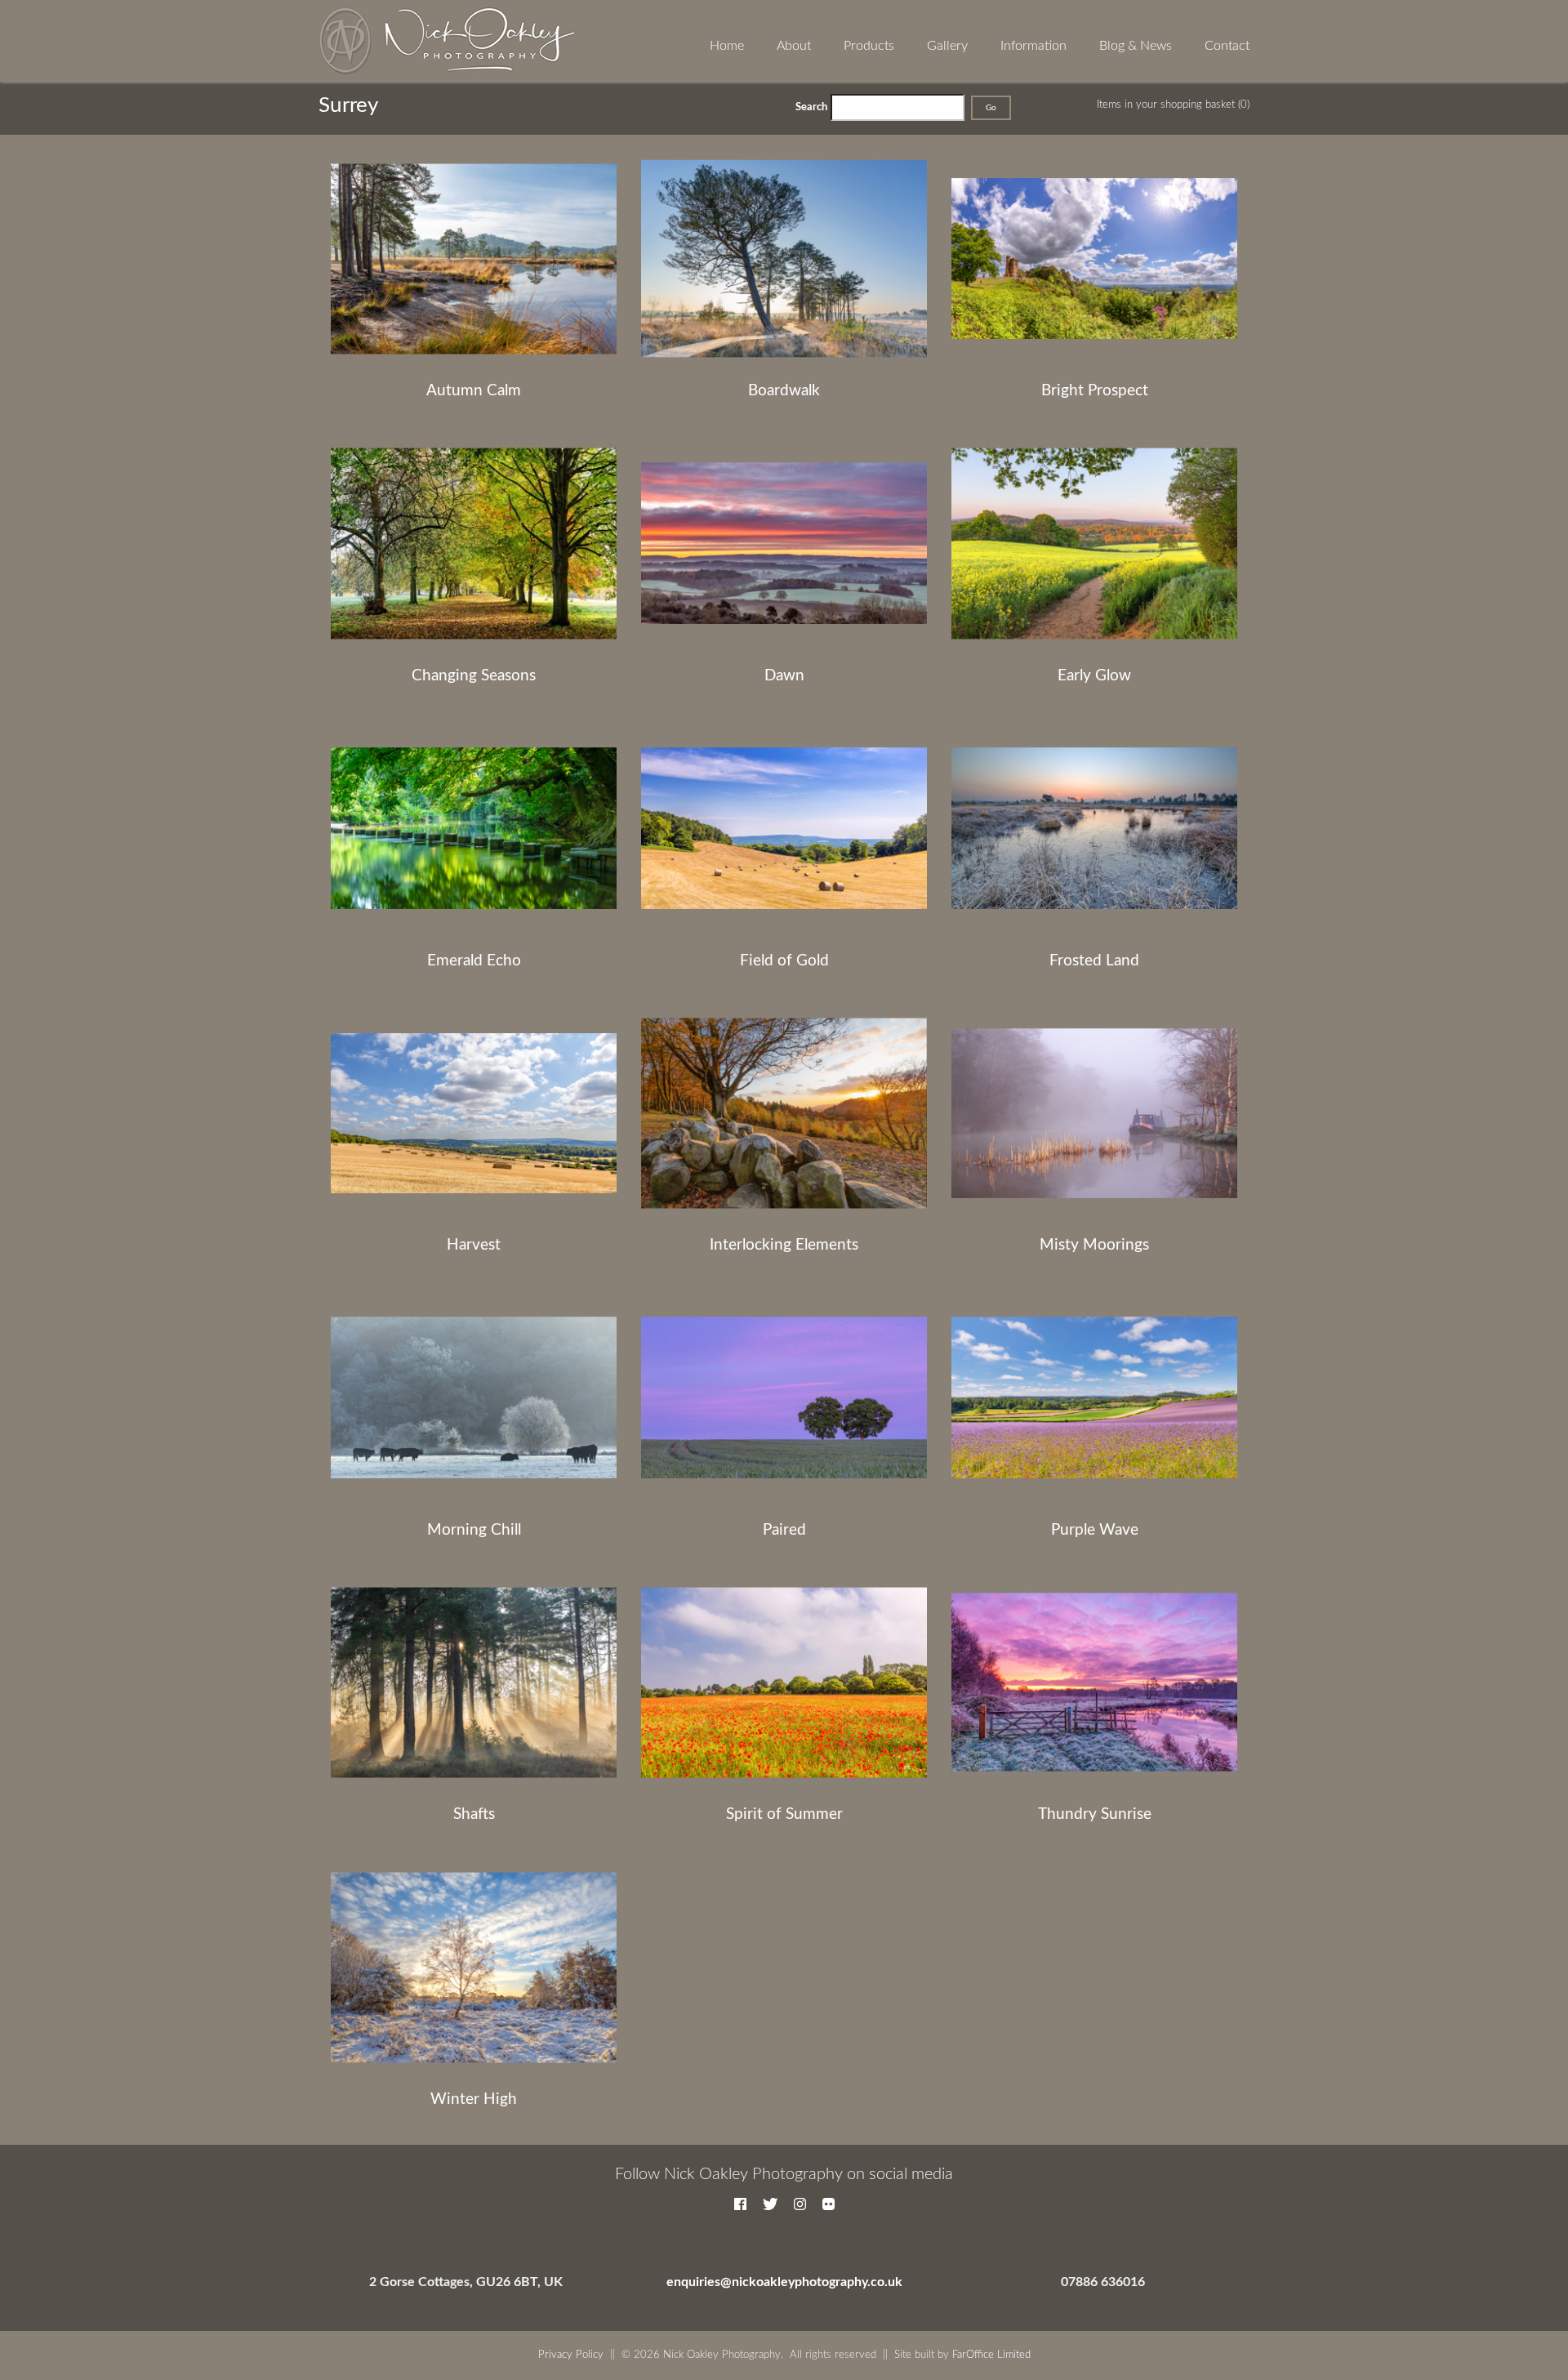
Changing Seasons (474, 676)
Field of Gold (784, 961)
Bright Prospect (1095, 391)
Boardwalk (784, 391)
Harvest (474, 1245)
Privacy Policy (571, 2355)
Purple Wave (1095, 1530)
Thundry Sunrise (1095, 1814)
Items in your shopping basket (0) (1173, 105)
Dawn (784, 676)
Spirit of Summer (784, 1814)
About (794, 46)
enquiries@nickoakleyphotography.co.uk (784, 2282)
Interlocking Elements (784, 1245)
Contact (1227, 46)
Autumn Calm (474, 391)
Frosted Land (1094, 961)
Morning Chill (474, 1530)
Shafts (474, 1814)
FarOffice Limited (991, 2355)
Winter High (474, 2099)
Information (1033, 46)
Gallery (947, 46)
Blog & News (1136, 46)
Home (727, 46)
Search (811, 107)
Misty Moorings (1094, 1245)
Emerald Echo (474, 961)
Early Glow (1094, 676)
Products (869, 46)
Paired (784, 1530)
